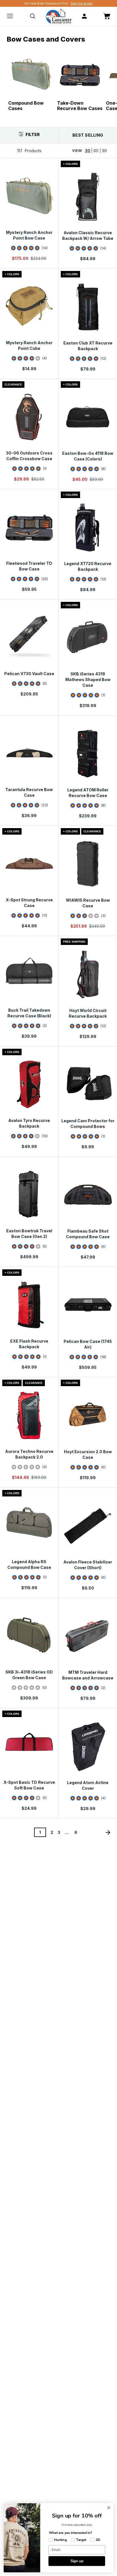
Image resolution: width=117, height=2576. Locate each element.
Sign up (77, 2561)
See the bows (82, 3)
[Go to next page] (108, 1832)
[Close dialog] (109, 2508)
